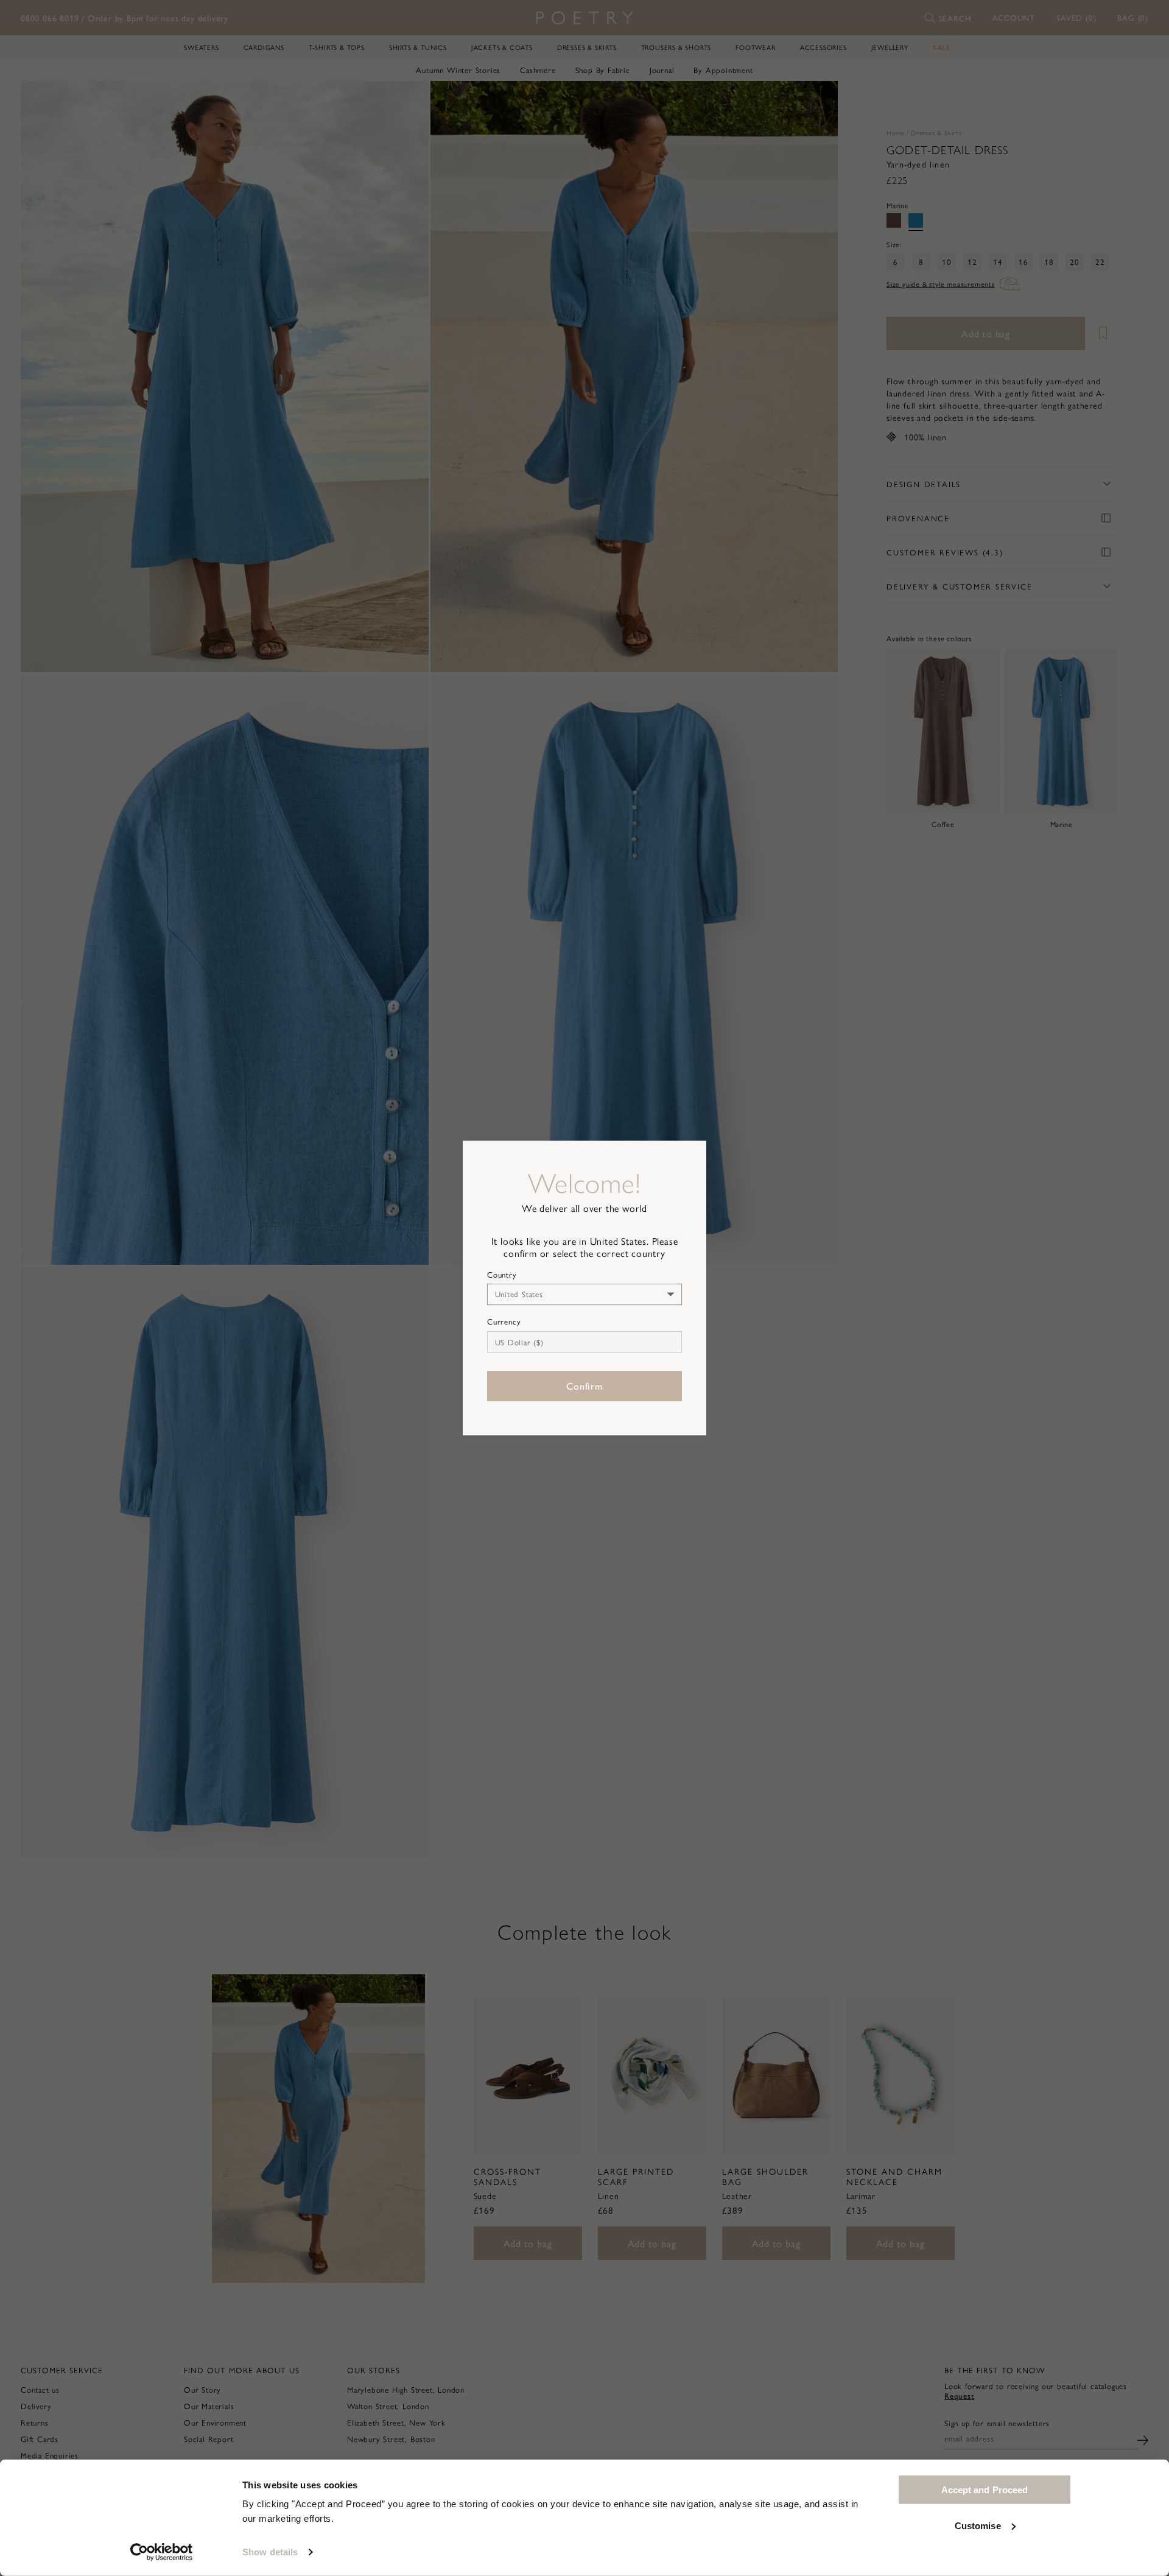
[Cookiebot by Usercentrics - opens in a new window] (162, 2552)
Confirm (584, 1386)
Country (502, 1275)
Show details (270, 2552)
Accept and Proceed (985, 2490)
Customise (978, 2525)
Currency (504, 1321)
